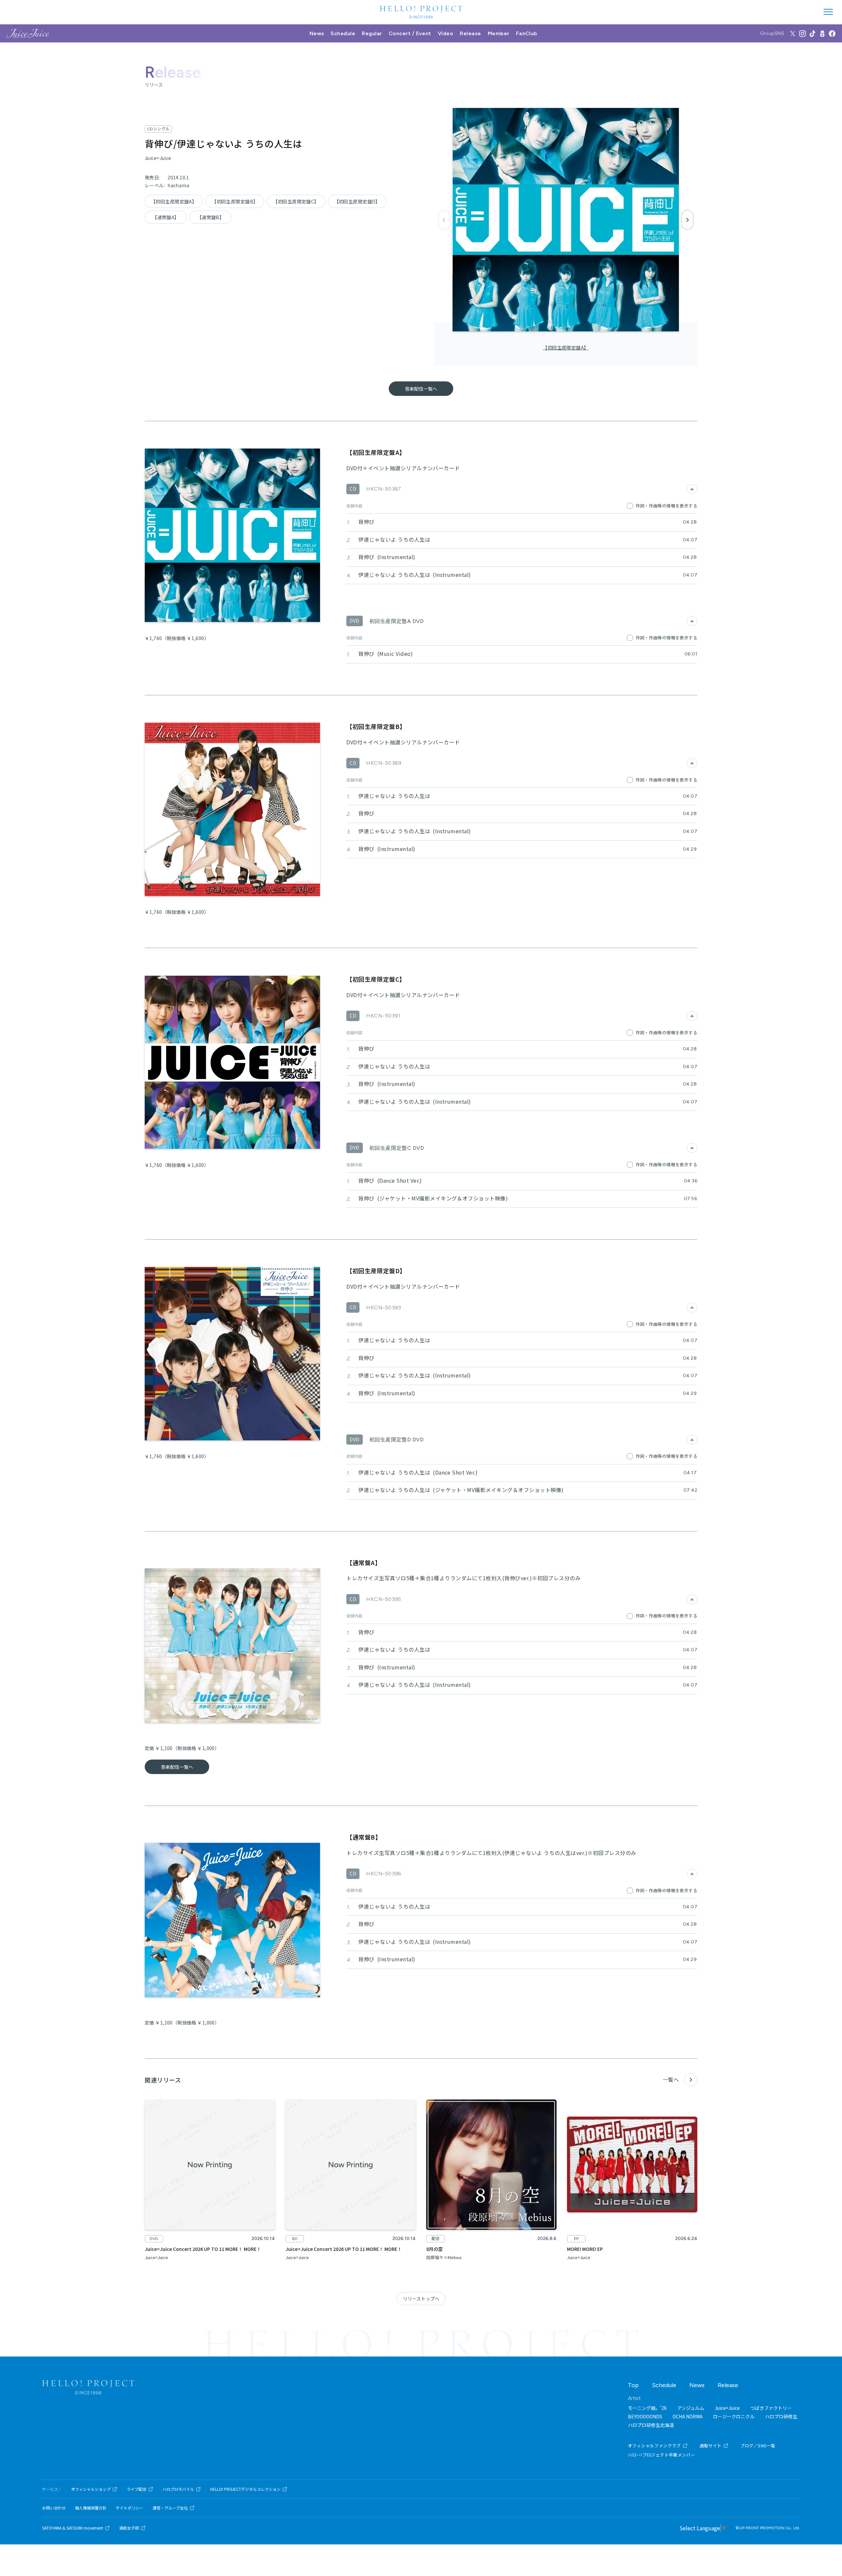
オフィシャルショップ (91, 2489)
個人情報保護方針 (91, 2508)
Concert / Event (410, 33)
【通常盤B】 (211, 217)
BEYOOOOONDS (645, 2416)
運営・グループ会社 (170, 2508)
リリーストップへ (421, 2299)
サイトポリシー (130, 2508)
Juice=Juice (727, 2408)
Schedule (343, 33)
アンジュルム (691, 2408)
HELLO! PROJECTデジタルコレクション (245, 2489)
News (317, 33)
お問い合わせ (54, 2508)
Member (499, 33)
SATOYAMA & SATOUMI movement (73, 2528)
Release (470, 33)
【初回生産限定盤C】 (296, 201)
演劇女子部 (129, 2528)
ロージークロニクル (734, 2416)
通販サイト (711, 2446)
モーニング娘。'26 (647, 2408)
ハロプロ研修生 (781, 2416)
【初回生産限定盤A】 (566, 348)
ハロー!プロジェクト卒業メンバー (661, 2455)
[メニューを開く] (828, 12)
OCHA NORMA (688, 2416)
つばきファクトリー (771, 2408)
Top (633, 2385)
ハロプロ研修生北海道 (651, 2425)
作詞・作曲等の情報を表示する (667, 506)
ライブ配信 (136, 2489)
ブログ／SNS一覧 (758, 2446)
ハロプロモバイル (178, 2489)
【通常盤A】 (166, 217)
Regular (372, 33)
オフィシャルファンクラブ (654, 2446)
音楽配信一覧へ (421, 389)
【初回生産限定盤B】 (235, 201)
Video (446, 33)
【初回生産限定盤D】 (357, 201)
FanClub (527, 33)
